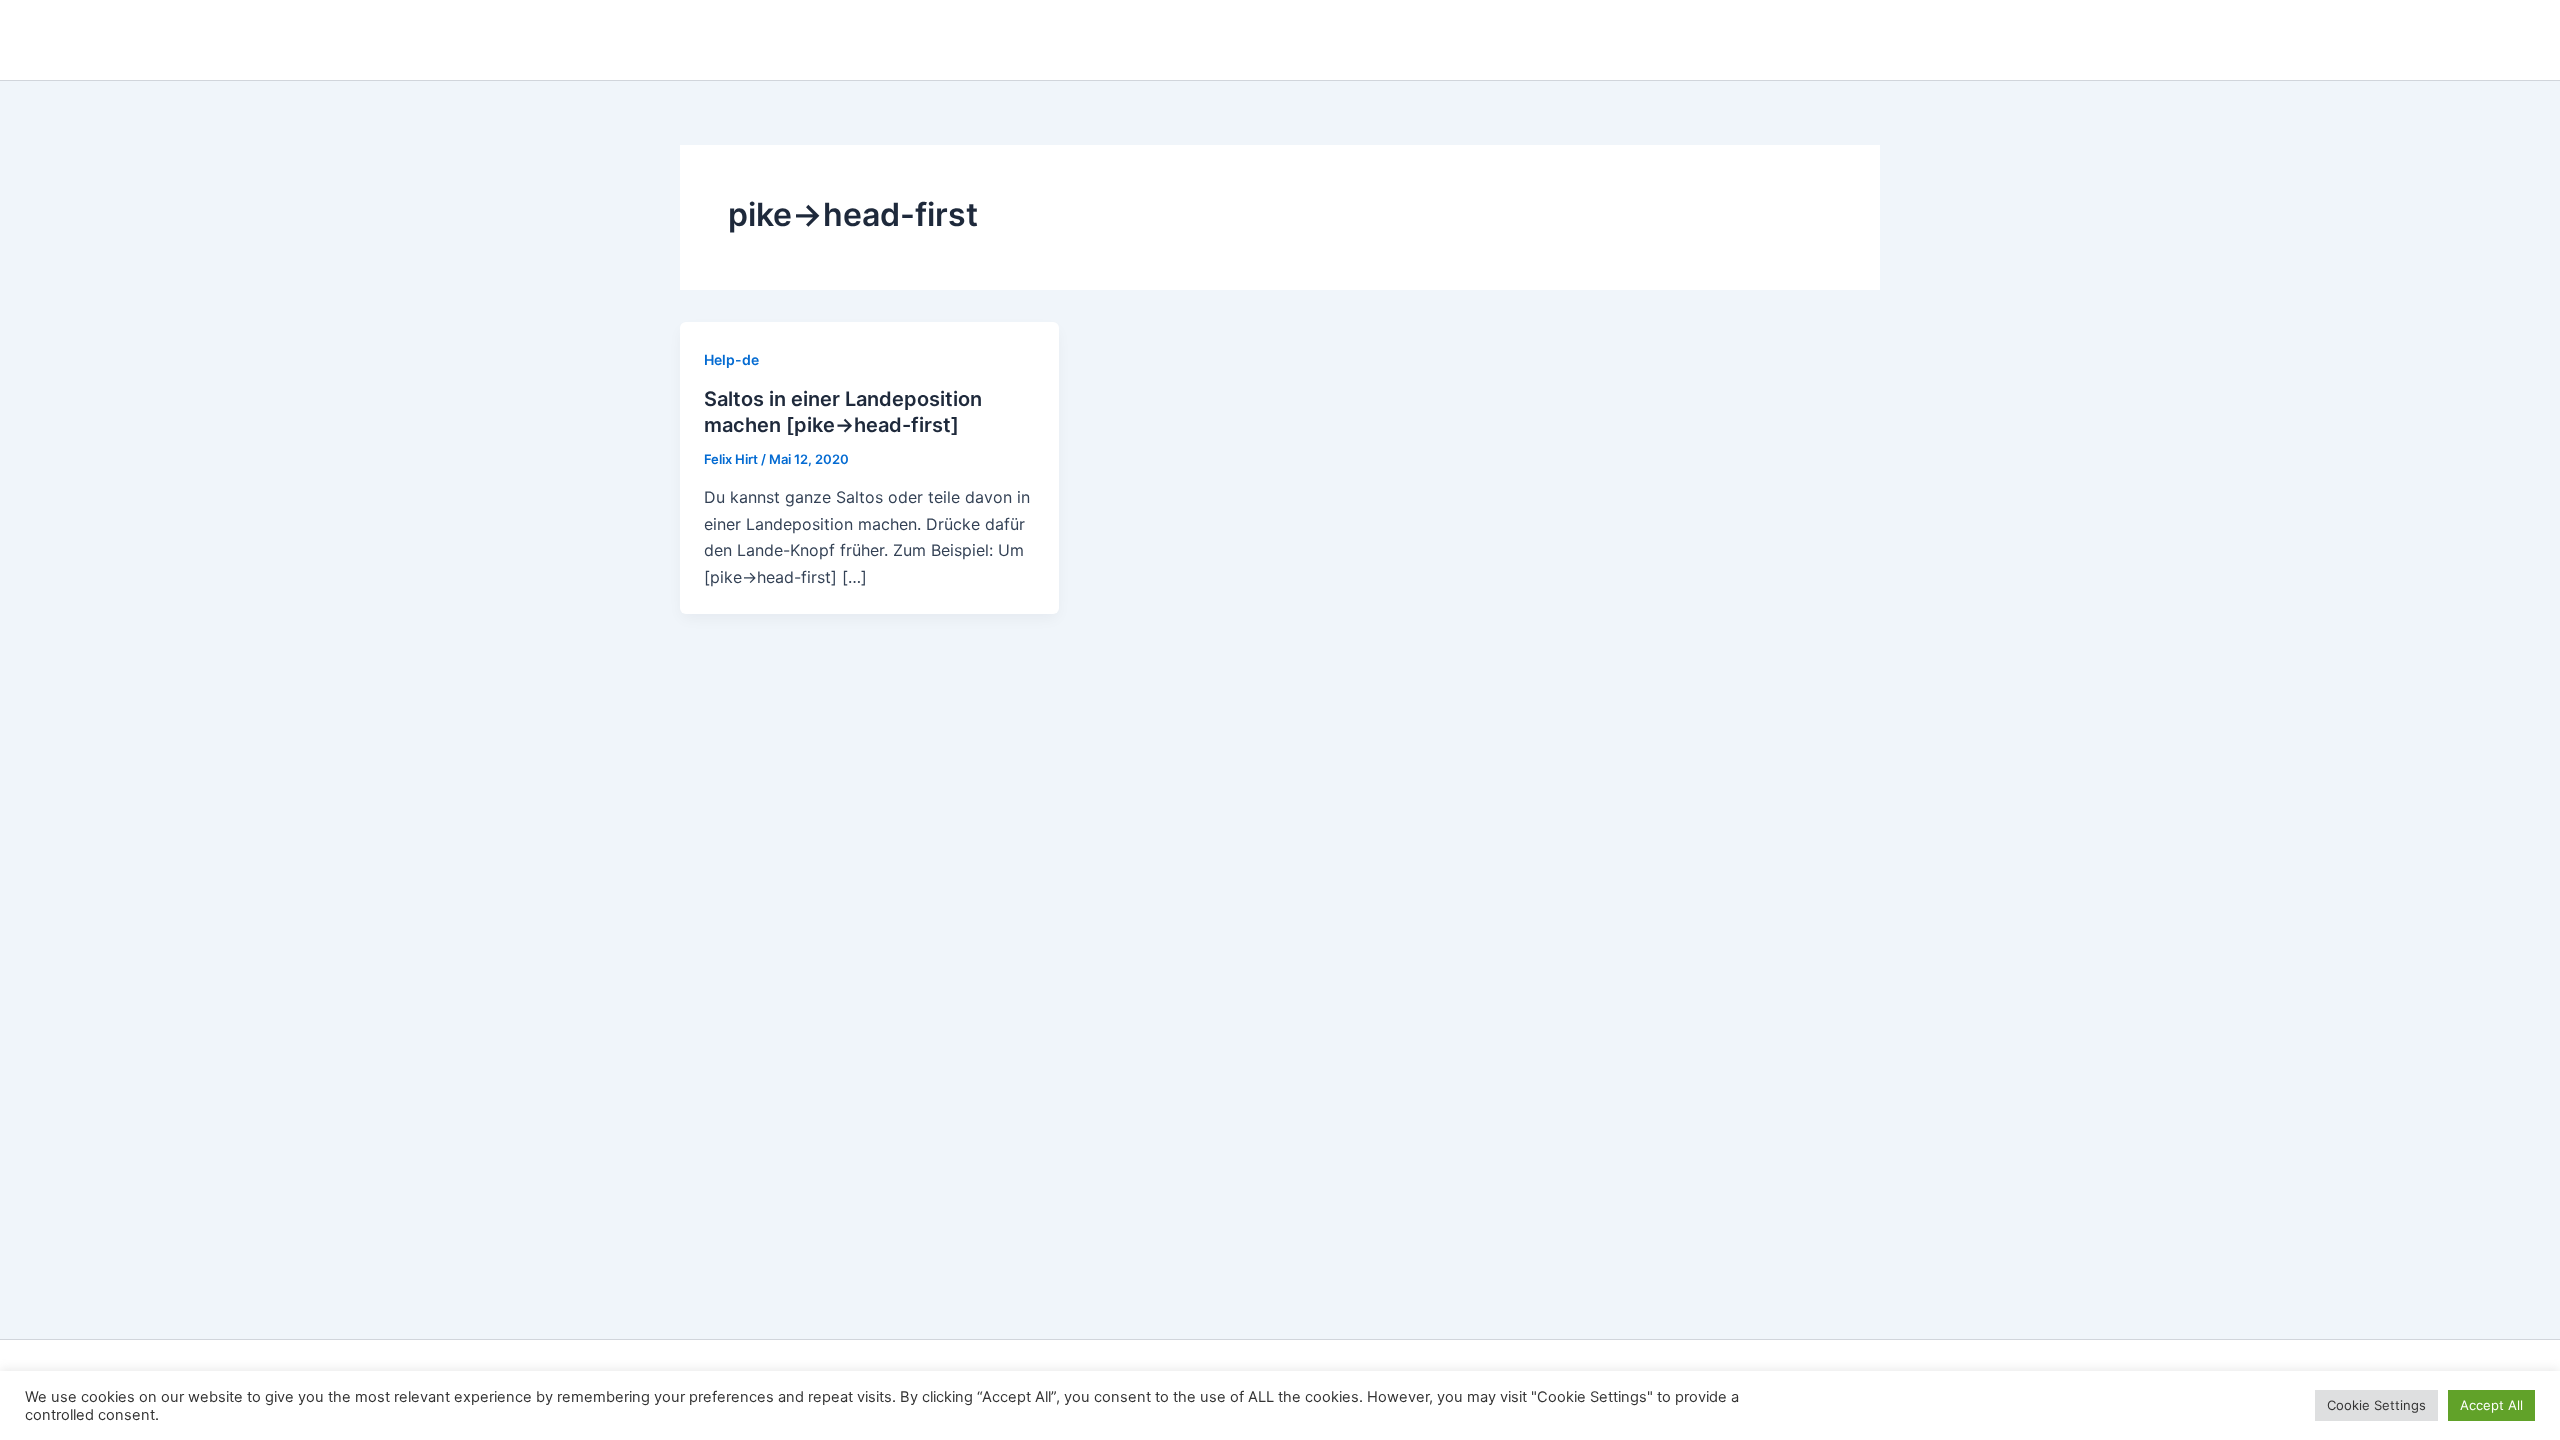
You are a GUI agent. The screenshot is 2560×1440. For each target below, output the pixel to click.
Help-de (731, 359)
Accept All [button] (2491, 1405)
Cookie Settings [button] (2376, 1405)
